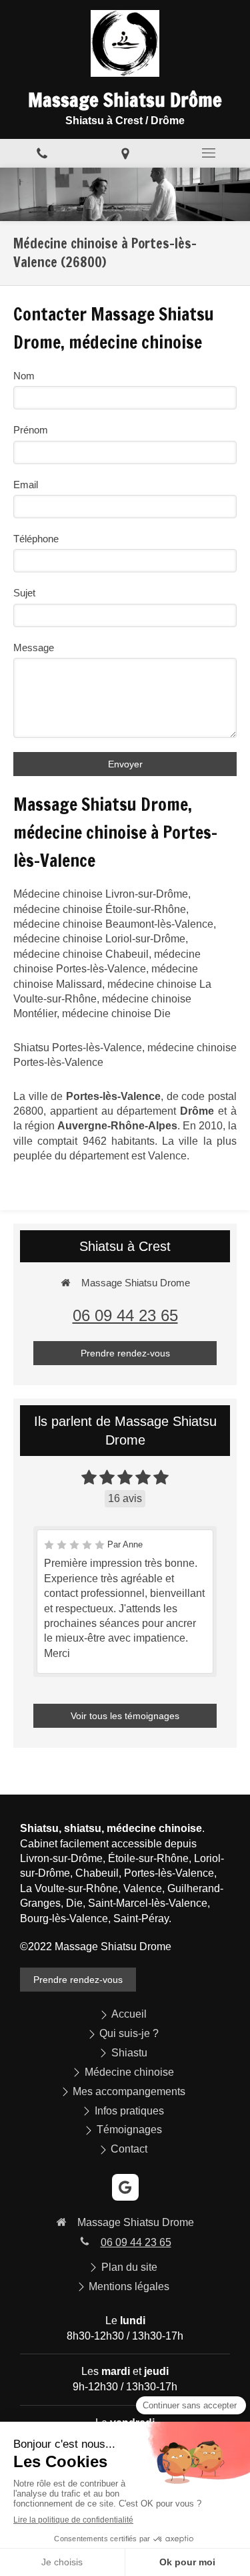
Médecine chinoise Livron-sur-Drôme (101, 894)
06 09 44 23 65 (125, 1315)
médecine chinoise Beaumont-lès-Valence (113, 924)
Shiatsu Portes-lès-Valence (78, 1048)
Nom (24, 376)
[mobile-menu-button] (208, 153)
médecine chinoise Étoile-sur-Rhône (100, 909)
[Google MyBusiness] (125, 2187)
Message (34, 648)
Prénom (31, 430)
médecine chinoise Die (116, 1014)
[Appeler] (42, 153)
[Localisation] (125, 153)
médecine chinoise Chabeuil (81, 954)
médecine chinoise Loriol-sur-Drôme (99, 939)
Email (26, 485)
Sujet (24, 593)
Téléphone (36, 539)
